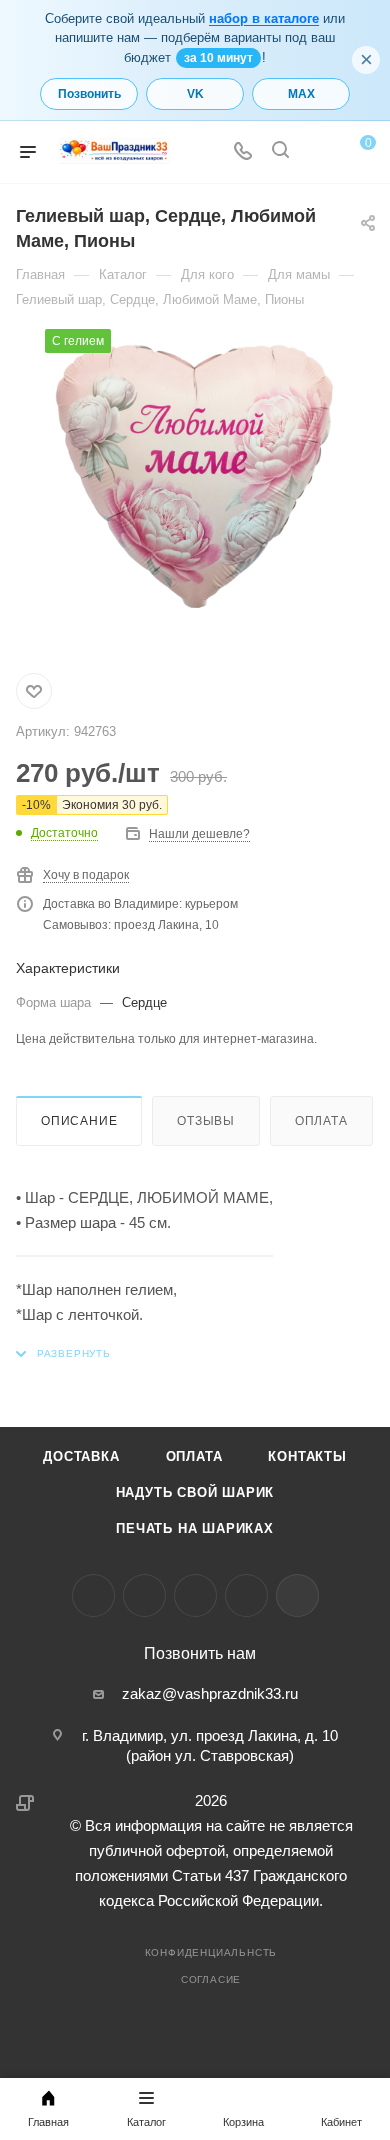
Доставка (81, 1456)
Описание (79, 1121)
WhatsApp (246, 1595)
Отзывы (206, 1121)
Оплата (321, 1121)
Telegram (144, 1595)
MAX (301, 94)
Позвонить (89, 94)
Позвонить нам (200, 1654)
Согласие (211, 1979)
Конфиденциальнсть (211, 1952)
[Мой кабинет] (318, 152)
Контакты (307, 1456)
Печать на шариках (195, 1528)
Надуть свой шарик (195, 1492)
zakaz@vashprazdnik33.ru (210, 1693)
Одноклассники (195, 1595)
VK (195, 94)
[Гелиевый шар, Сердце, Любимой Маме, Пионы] (195, 479)
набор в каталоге (264, 18)
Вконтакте (93, 1595)
